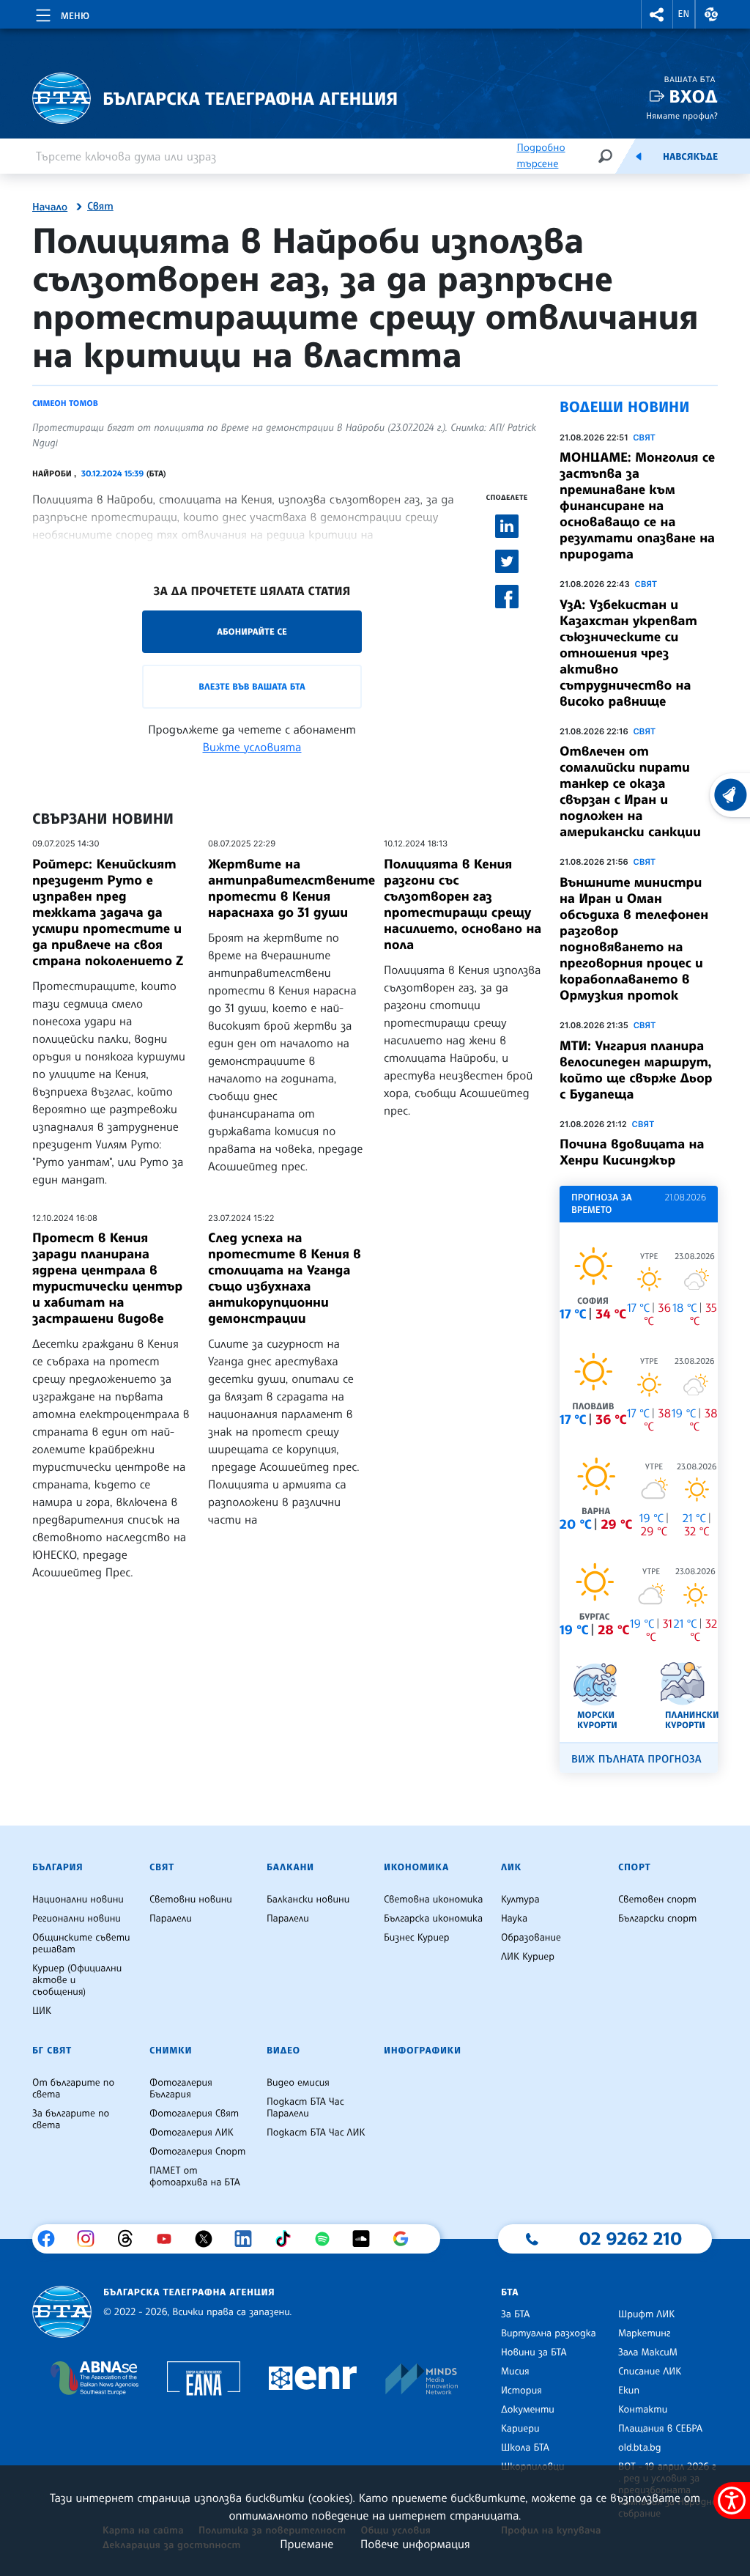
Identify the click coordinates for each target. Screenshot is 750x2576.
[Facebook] (52, 2239)
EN (684, 14)
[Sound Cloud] (367, 2239)
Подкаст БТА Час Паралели (305, 2108)
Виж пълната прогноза (636, 1759)
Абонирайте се (252, 631)
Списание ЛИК (650, 2372)
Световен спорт (657, 1900)
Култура (520, 1900)
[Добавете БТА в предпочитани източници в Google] (406, 2239)
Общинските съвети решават (81, 1944)
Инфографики (423, 2051)
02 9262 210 (631, 2238)
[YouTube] (170, 2239)
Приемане (307, 2544)
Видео (283, 2051)
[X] (209, 2239)
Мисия (515, 2372)
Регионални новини (77, 1919)
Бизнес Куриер (417, 1938)
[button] (657, 14)
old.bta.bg (640, 2448)
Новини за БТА (534, 2352)
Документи (528, 2410)
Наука (514, 1919)
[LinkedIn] (249, 2239)
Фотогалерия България (181, 2089)
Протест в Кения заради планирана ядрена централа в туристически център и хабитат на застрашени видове (107, 1278)
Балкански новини (308, 1900)
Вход (693, 96)
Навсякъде (690, 157)
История (521, 2391)
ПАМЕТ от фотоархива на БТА (195, 2177)
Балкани (290, 1867)
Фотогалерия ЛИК (192, 2133)
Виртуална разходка (549, 2333)
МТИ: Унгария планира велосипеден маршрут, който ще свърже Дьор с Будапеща (636, 1070)
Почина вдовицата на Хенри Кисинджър (632, 1152)
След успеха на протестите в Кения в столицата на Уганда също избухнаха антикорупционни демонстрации (285, 1278)
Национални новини (78, 1900)
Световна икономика (433, 1900)
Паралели (171, 1919)
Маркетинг (644, 2333)
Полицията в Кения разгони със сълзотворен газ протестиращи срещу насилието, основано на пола (463, 904)
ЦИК (42, 2011)
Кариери (520, 2429)
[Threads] (131, 2239)
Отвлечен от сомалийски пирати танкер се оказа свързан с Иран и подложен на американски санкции (630, 791)
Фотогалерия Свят (194, 2114)
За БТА (515, 2314)
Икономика (416, 1867)
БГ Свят (52, 2051)
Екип (629, 2391)
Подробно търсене (541, 156)
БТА (510, 2292)
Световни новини (191, 1900)
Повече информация (415, 2544)
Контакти (643, 2410)
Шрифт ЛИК (646, 2314)
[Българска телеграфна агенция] (62, 2312)
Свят (100, 207)
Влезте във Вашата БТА (252, 686)
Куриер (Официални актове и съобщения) (77, 1980)
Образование (531, 1938)
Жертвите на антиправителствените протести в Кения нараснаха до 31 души (292, 888)
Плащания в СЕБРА (660, 2429)
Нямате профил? (682, 115)
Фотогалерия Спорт (197, 2152)
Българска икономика (433, 1919)
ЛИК (511, 1867)
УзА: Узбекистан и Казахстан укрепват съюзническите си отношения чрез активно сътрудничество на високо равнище (628, 653)
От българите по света (73, 2089)
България (57, 1867)
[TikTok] (288, 2239)
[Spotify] (328, 2239)
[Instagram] (91, 2239)
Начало (50, 207)
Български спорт (657, 1919)
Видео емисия (298, 2083)
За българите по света (71, 2119)
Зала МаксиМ (648, 2352)
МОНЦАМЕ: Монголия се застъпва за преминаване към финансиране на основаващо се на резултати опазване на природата (637, 506)
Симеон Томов (65, 403)
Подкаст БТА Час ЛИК (316, 2133)
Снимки (171, 2051)
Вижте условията (252, 747)
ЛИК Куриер (528, 1957)
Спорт (634, 1867)
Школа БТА (525, 2448)
